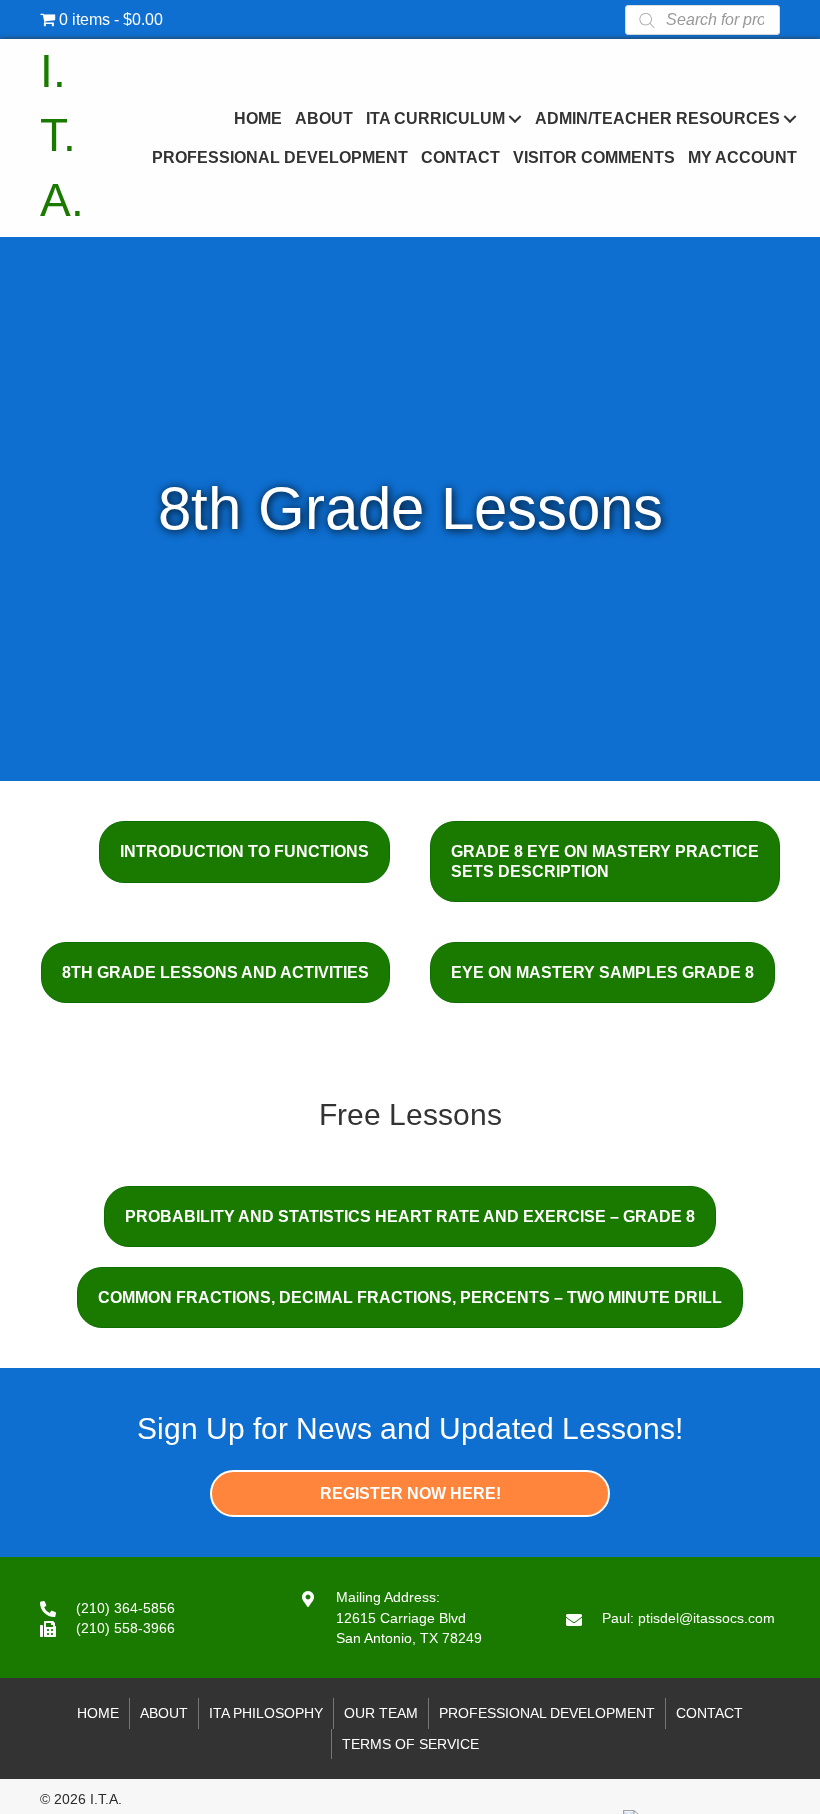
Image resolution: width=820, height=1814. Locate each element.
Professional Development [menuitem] (547, 1713)
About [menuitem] (164, 1713)
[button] (514, 118)
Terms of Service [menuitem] (410, 1744)
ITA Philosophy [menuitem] (266, 1713)
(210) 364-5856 (125, 1608)
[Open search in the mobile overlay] (702, 20)
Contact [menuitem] (709, 1713)
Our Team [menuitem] (381, 1713)
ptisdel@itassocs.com (706, 1618)
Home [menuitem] (98, 1713)
